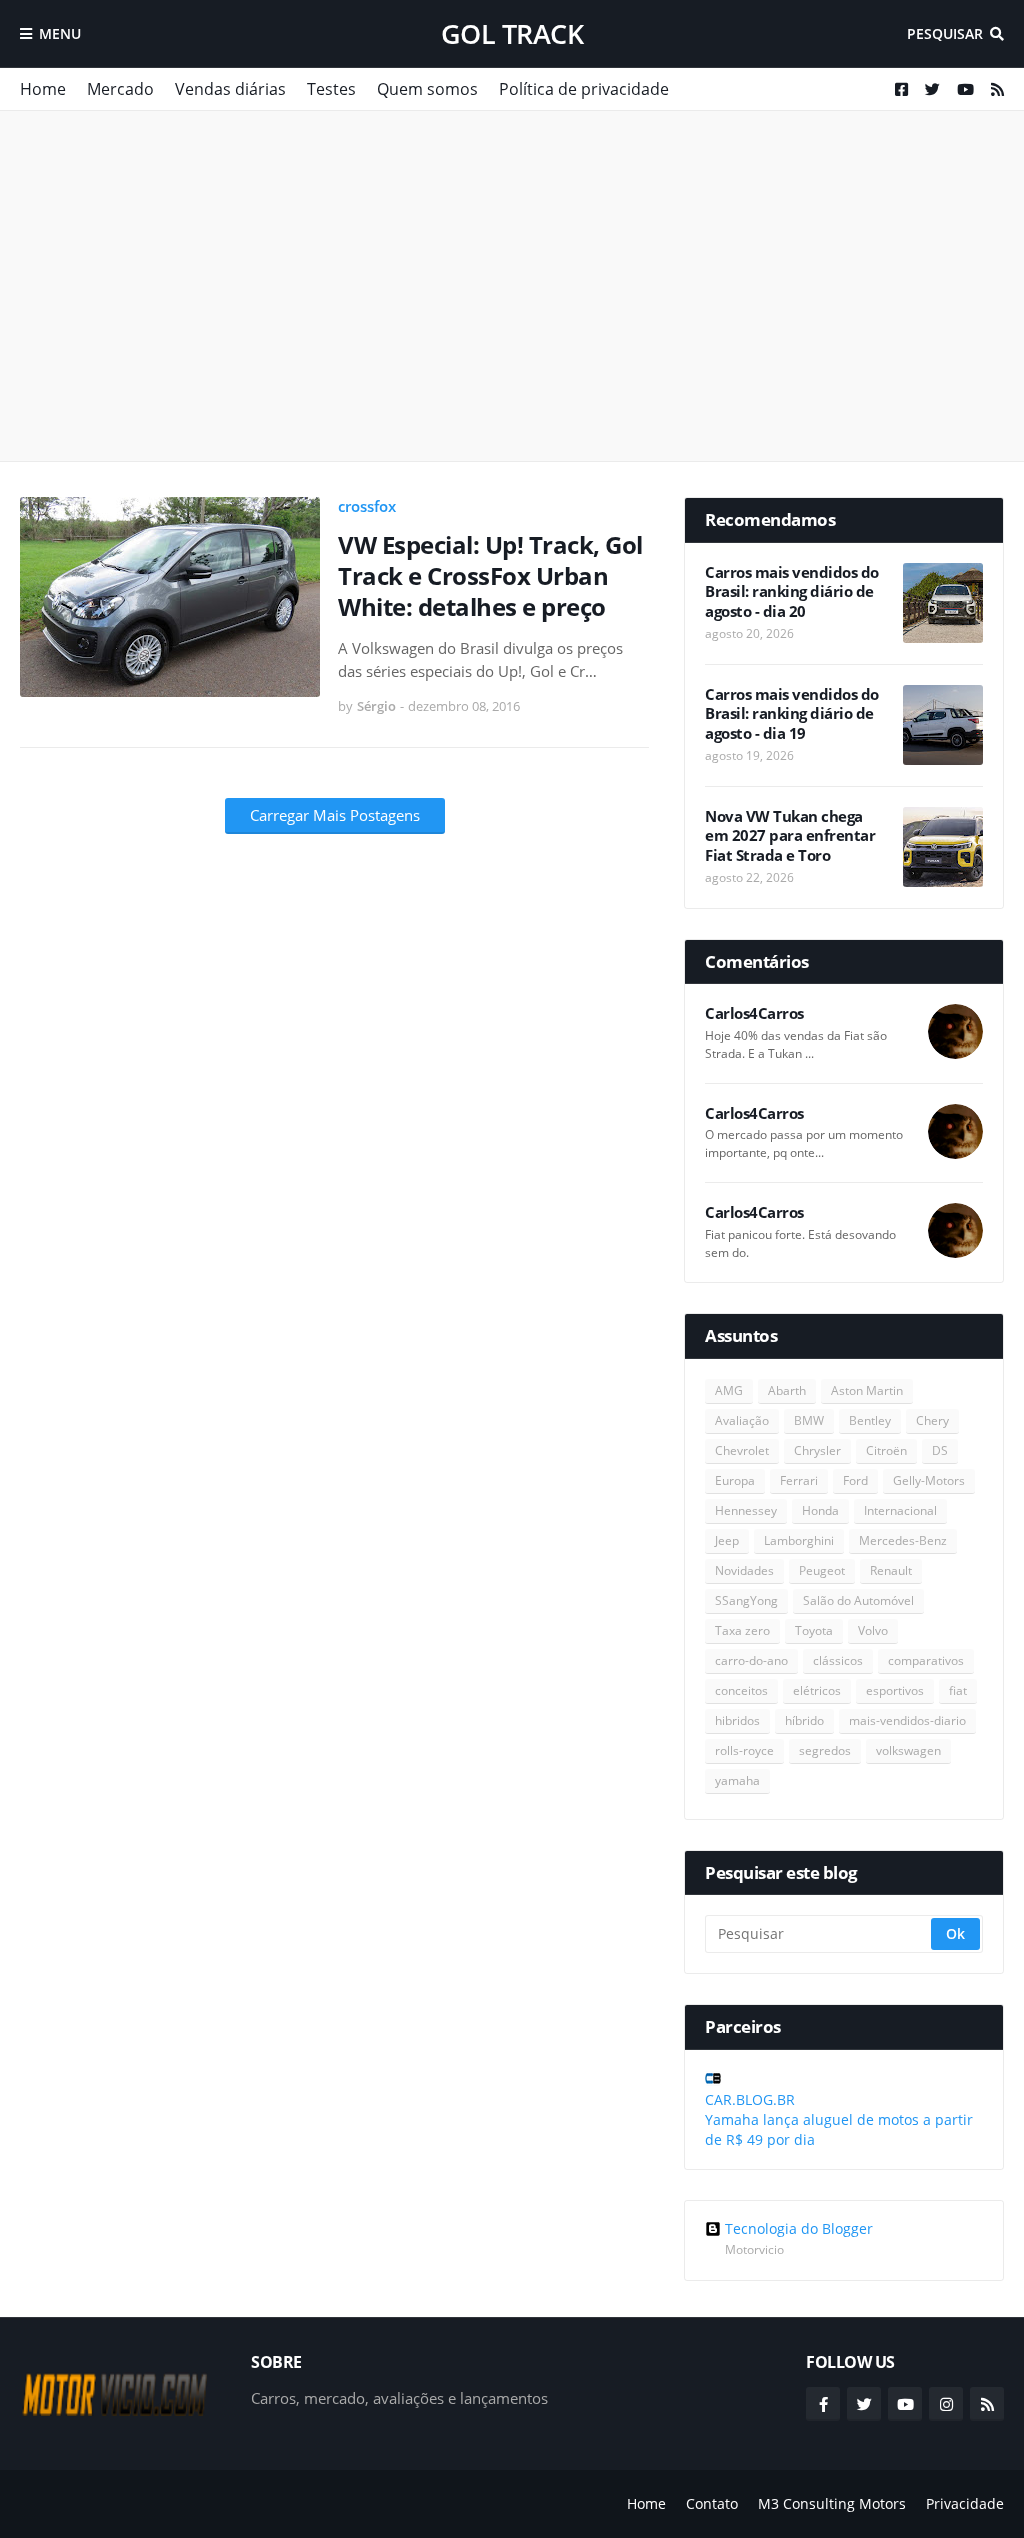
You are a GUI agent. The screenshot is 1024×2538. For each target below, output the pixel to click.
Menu (60, 33)
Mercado (120, 89)
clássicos (838, 1660)
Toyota (814, 1630)
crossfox (367, 506)
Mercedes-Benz (903, 1540)
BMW (809, 1420)
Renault (891, 1570)
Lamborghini (799, 1540)
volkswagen (908, 1750)
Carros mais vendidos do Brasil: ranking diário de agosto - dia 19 (792, 714)
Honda (820, 1510)
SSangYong (746, 1600)
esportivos (895, 1690)
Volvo (873, 1630)
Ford (855, 1480)
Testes (331, 89)
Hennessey (746, 1510)
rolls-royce (744, 1750)
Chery (932, 1420)
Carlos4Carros (754, 1013)
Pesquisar (945, 33)
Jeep (727, 1540)
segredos (825, 1750)
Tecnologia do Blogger (799, 2229)
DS (940, 1450)
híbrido (804, 1720)
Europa (735, 1480)
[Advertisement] (512, 286)
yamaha (737, 1780)
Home (43, 89)
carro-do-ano (751, 1660)
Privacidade (965, 2503)
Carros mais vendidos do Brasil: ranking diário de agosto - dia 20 (792, 592)
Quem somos (427, 89)
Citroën (886, 1450)
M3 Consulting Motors (832, 2503)
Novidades (744, 1570)
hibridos (737, 1720)
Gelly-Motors (929, 1480)
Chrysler (817, 1450)
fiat (958, 1690)
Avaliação (742, 1420)
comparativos (926, 1660)
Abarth (787, 1390)
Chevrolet (742, 1450)
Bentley (870, 1420)
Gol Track (512, 33)
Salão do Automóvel (858, 1600)
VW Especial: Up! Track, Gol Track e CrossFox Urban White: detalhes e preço (490, 576)
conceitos (741, 1690)
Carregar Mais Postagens (335, 815)
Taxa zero (742, 1630)
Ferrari (799, 1480)
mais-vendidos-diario (907, 1720)
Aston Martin (867, 1390)
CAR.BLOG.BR (750, 2099)
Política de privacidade (584, 89)
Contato (712, 2503)
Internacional (900, 1510)
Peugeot (822, 1570)
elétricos (817, 1690)
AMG (729, 1390)
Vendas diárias (230, 89)
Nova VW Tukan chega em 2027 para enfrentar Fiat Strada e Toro (790, 836)
